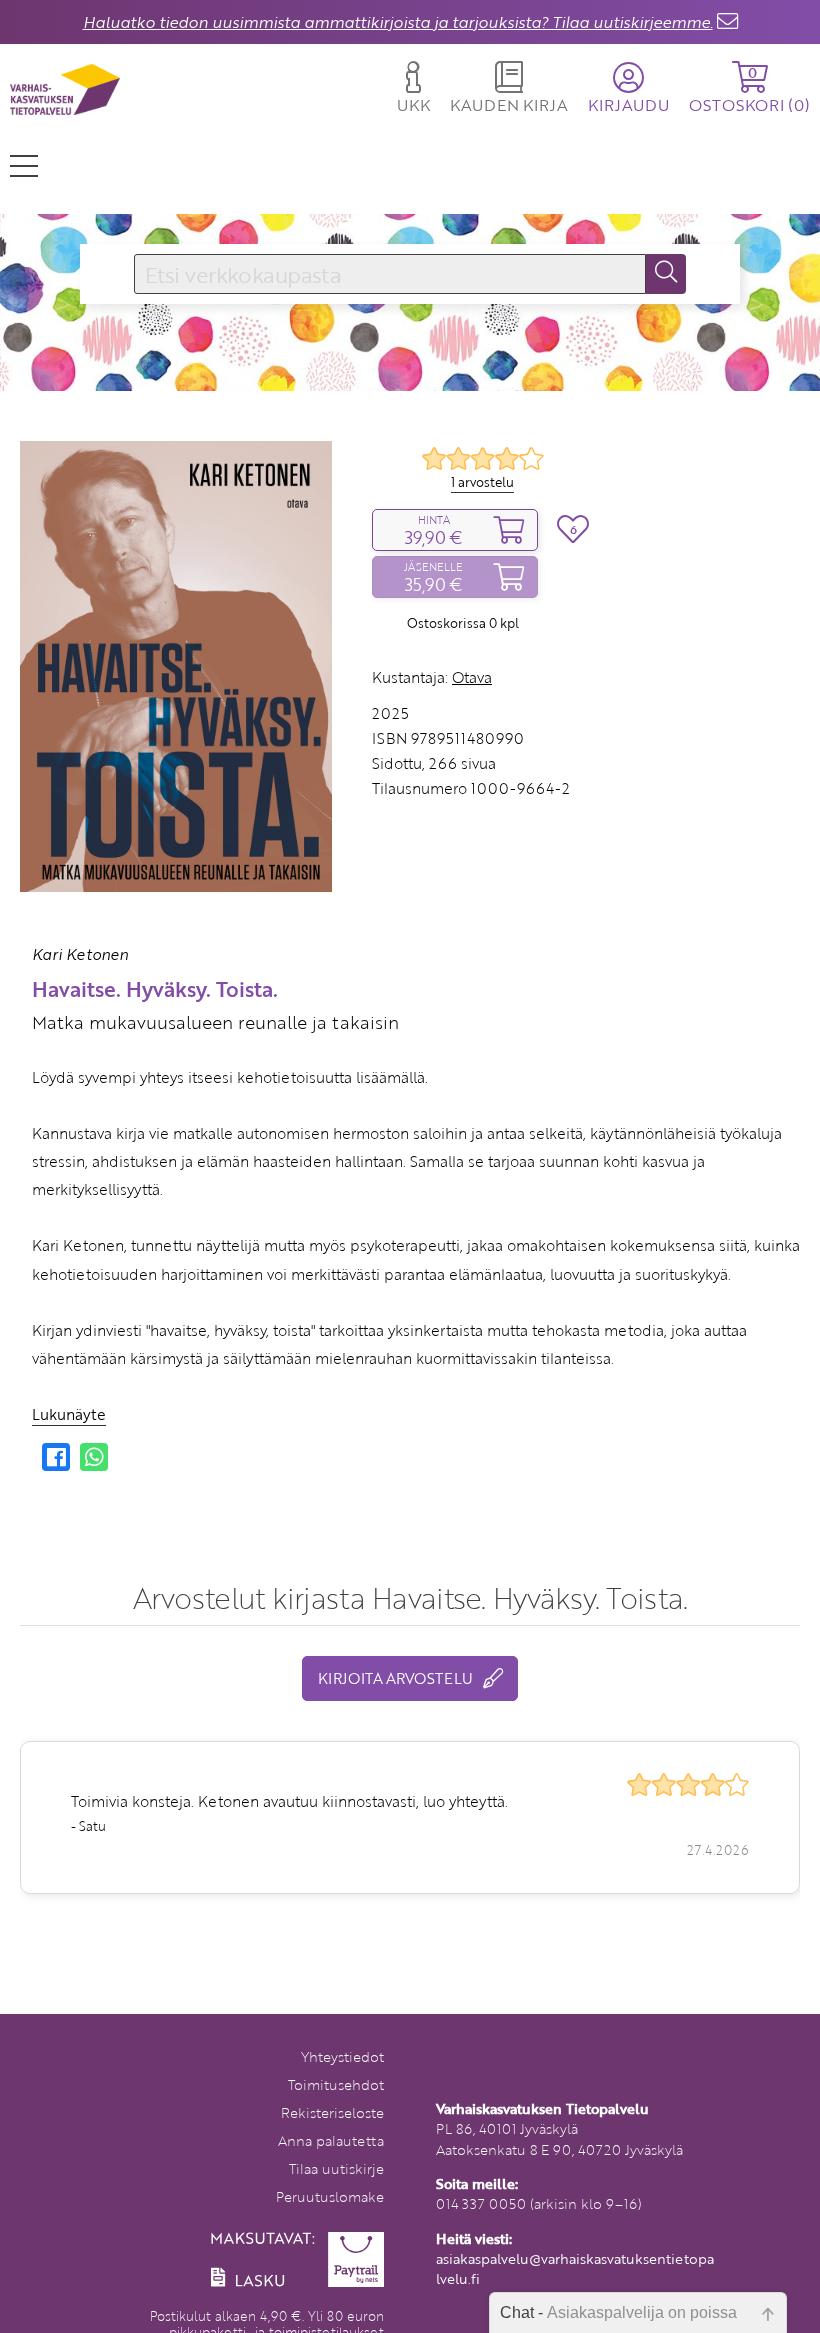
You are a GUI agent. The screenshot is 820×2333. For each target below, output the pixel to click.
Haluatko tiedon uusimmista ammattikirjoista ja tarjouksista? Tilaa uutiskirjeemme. (398, 22)
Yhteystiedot (342, 2056)
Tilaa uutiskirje (336, 2168)
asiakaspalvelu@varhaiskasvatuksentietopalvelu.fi (575, 2268)
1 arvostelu (482, 482)
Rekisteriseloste (332, 2112)
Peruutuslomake (330, 2196)
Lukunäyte (69, 1414)
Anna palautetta (331, 2140)
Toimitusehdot (336, 2084)
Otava (472, 677)
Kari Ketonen (80, 954)
